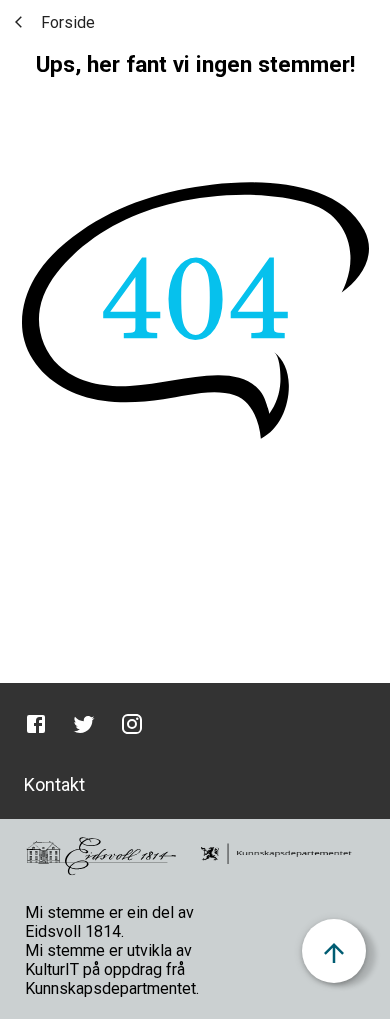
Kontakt (54, 784)
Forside (68, 22)
